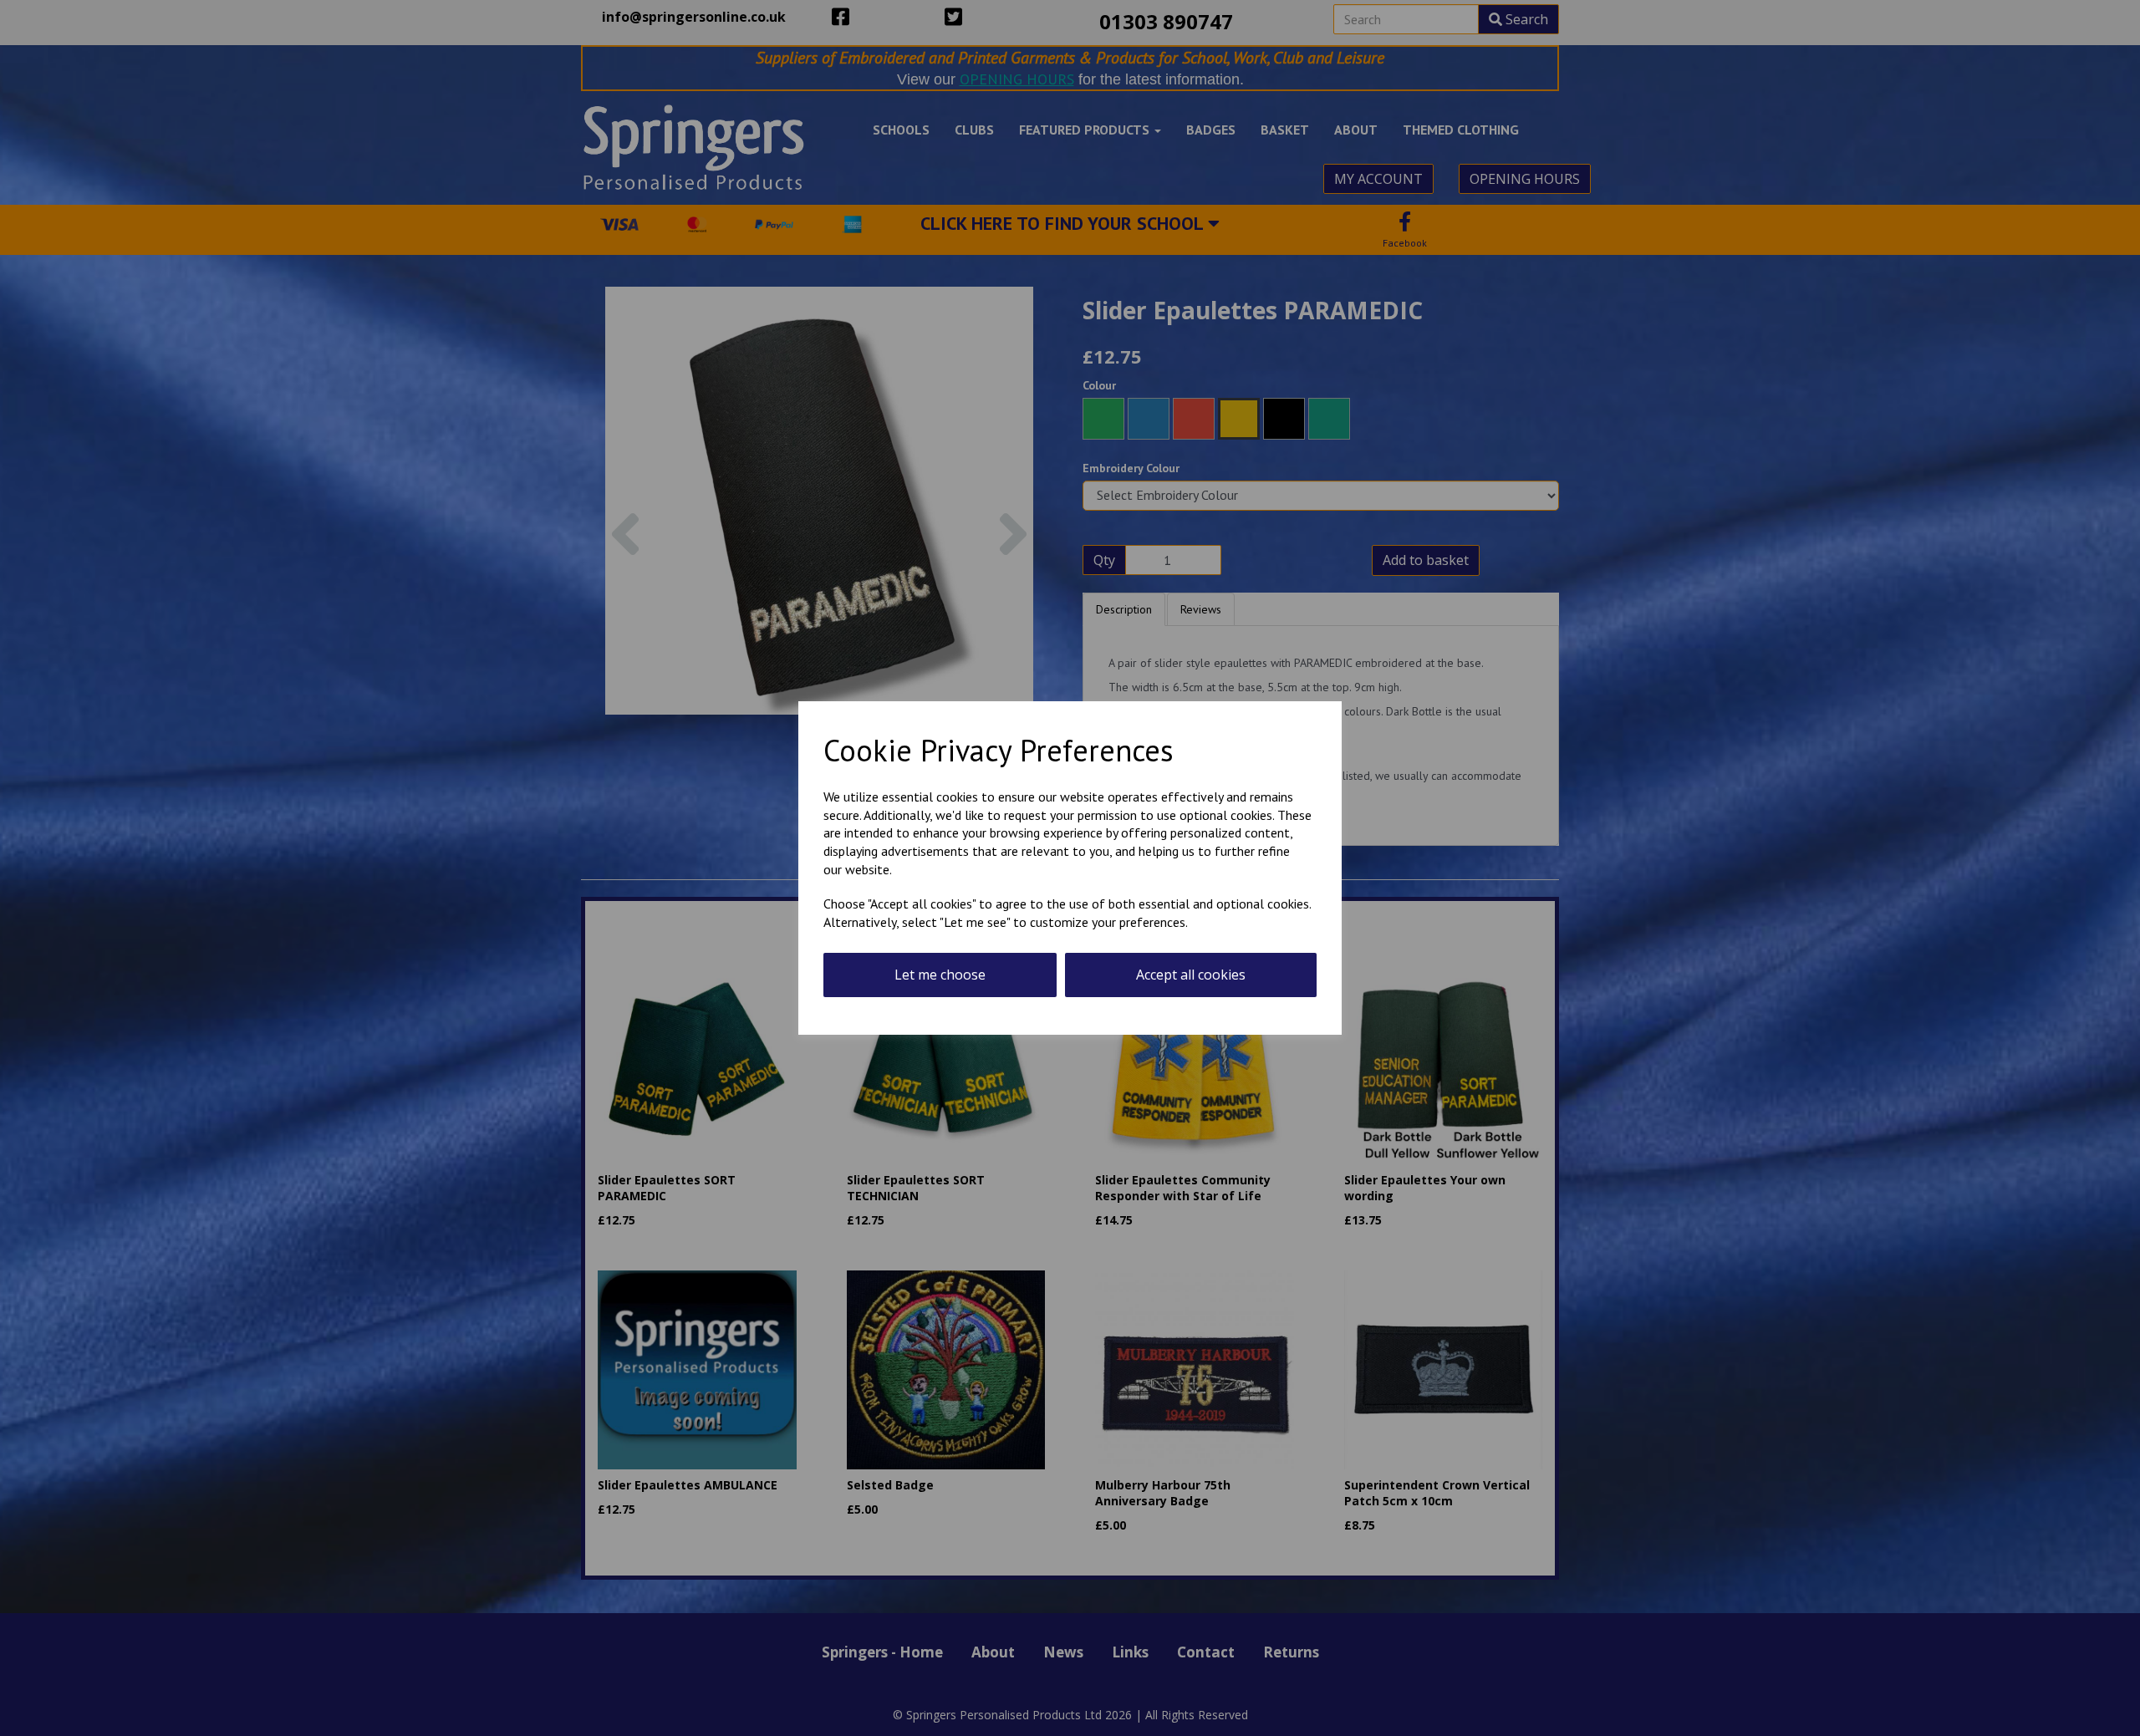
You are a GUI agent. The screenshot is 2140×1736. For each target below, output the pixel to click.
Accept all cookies (1191, 975)
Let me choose (940, 975)
